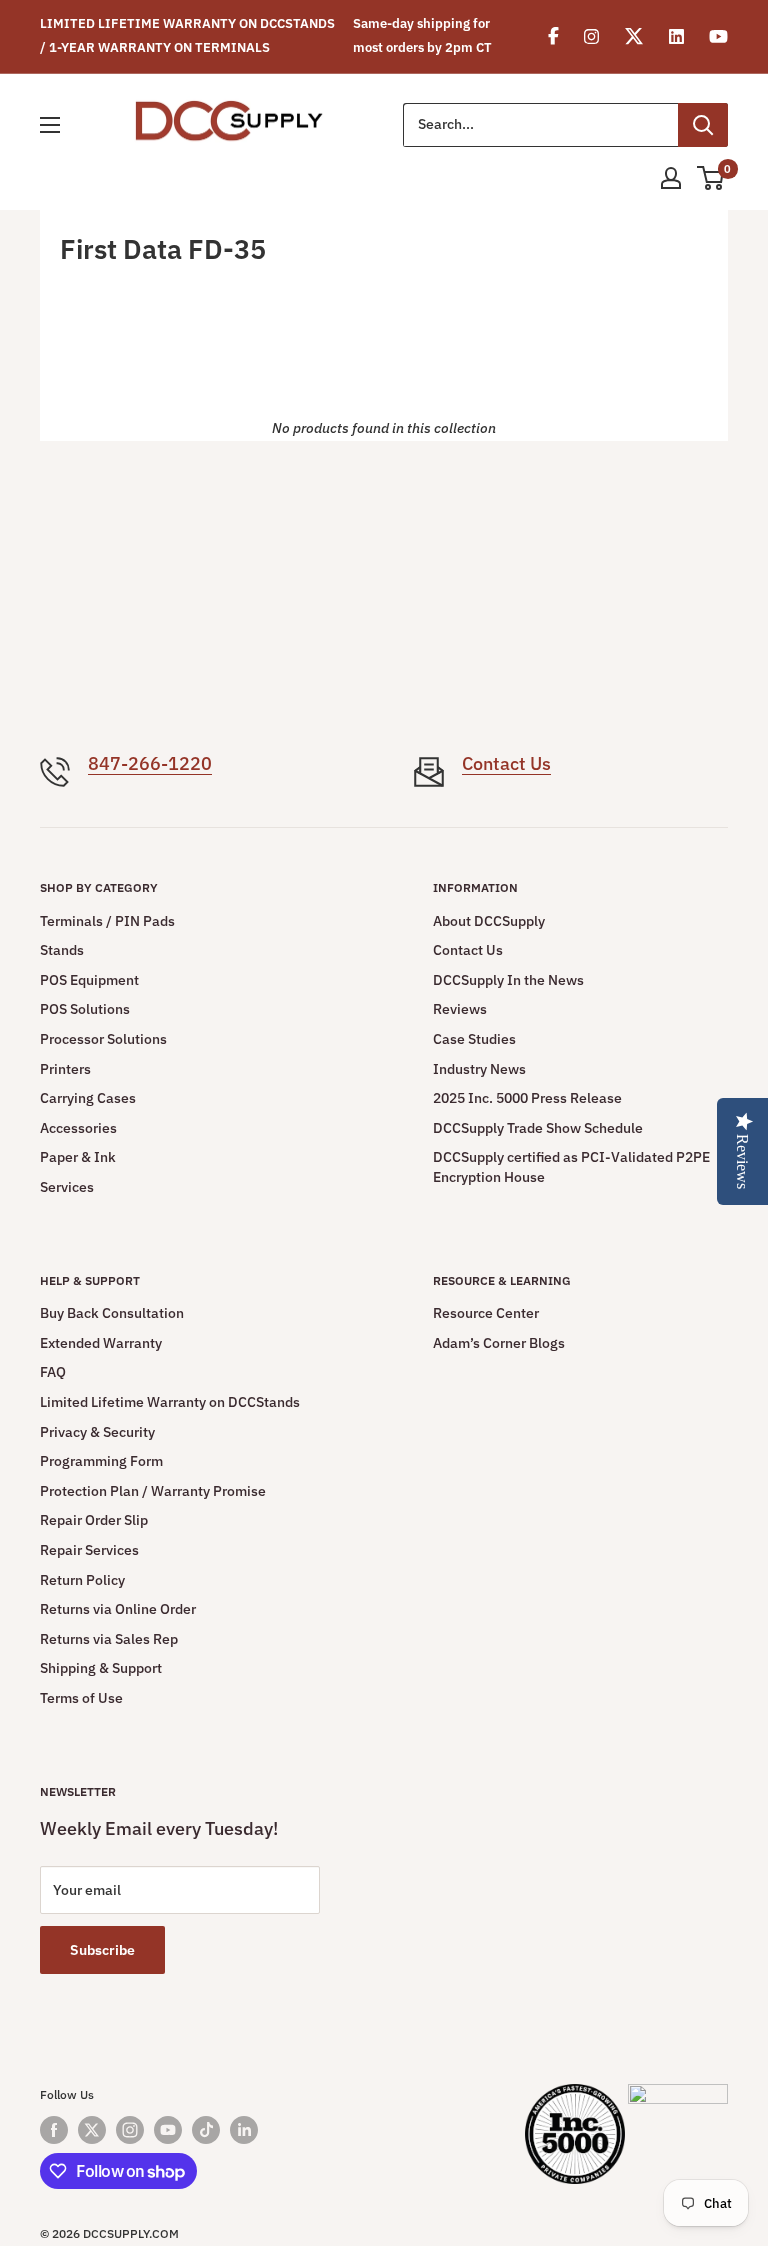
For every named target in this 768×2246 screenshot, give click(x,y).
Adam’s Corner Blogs (499, 1343)
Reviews (460, 1009)
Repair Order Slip (94, 1520)
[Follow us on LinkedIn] (244, 2130)
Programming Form (101, 1461)
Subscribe (102, 1950)
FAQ (53, 1372)
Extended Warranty (101, 1343)
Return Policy (82, 1580)
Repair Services (89, 1550)
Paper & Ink (78, 1157)
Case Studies (474, 1039)
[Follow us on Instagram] (130, 2130)
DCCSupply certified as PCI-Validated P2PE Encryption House (571, 1167)
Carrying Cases (88, 1098)
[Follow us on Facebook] (54, 2130)
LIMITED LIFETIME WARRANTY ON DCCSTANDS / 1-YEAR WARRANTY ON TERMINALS (187, 35)
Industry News (479, 1069)
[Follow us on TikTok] (206, 2130)
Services (67, 1187)
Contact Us (506, 763)
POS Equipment (89, 980)
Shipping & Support (101, 1668)
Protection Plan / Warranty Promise (153, 1491)
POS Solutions (85, 1009)
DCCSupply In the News (508, 980)
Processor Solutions (103, 1039)
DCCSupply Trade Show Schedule (538, 1128)
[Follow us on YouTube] (168, 2130)
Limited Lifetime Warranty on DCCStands (170, 1402)
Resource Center (486, 1313)
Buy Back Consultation (112, 1313)
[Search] (703, 125)
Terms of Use (81, 1698)
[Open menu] (50, 125)
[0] (711, 178)
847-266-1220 (150, 763)
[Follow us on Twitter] (92, 2130)
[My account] (671, 178)
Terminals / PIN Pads (107, 921)
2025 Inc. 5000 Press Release (527, 1098)
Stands (62, 950)
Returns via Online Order (118, 1609)
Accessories (78, 1128)
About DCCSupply (489, 921)
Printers (65, 1069)
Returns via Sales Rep (109, 1639)
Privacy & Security (97, 1432)
